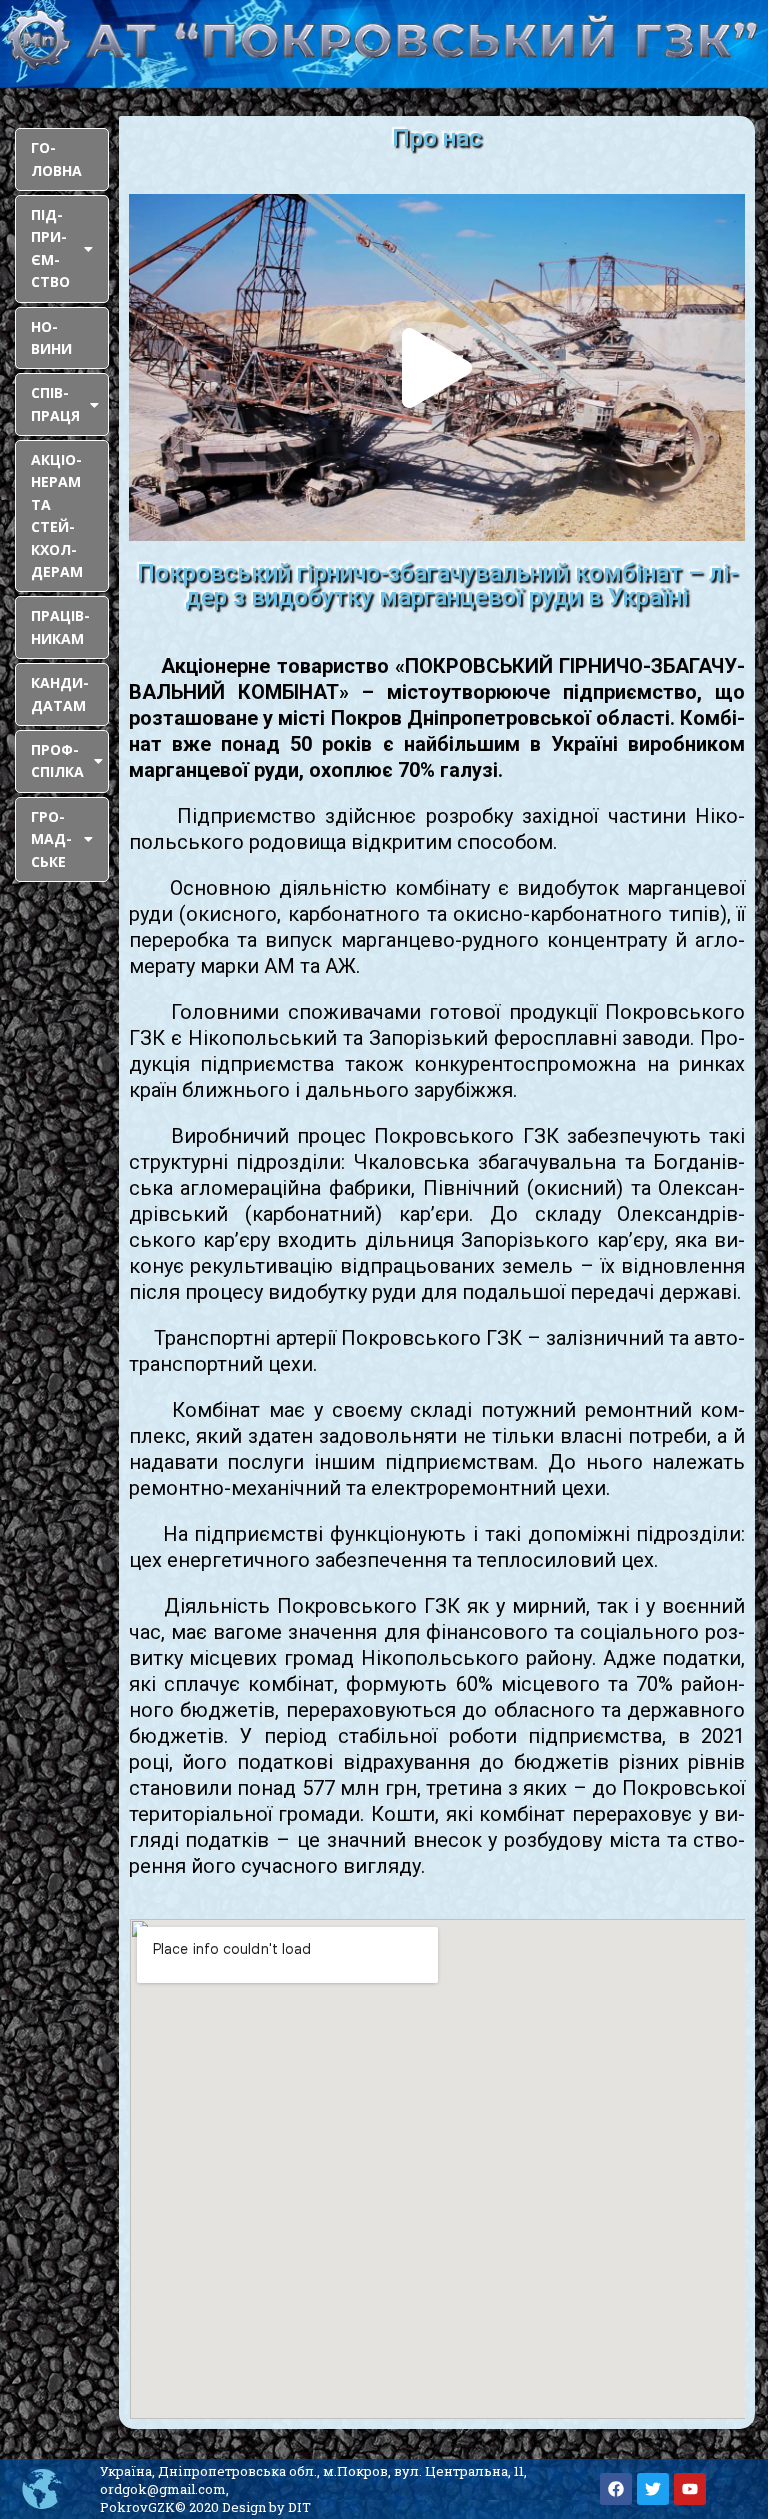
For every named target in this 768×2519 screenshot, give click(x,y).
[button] (437, 368)
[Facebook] (616, 2489)
